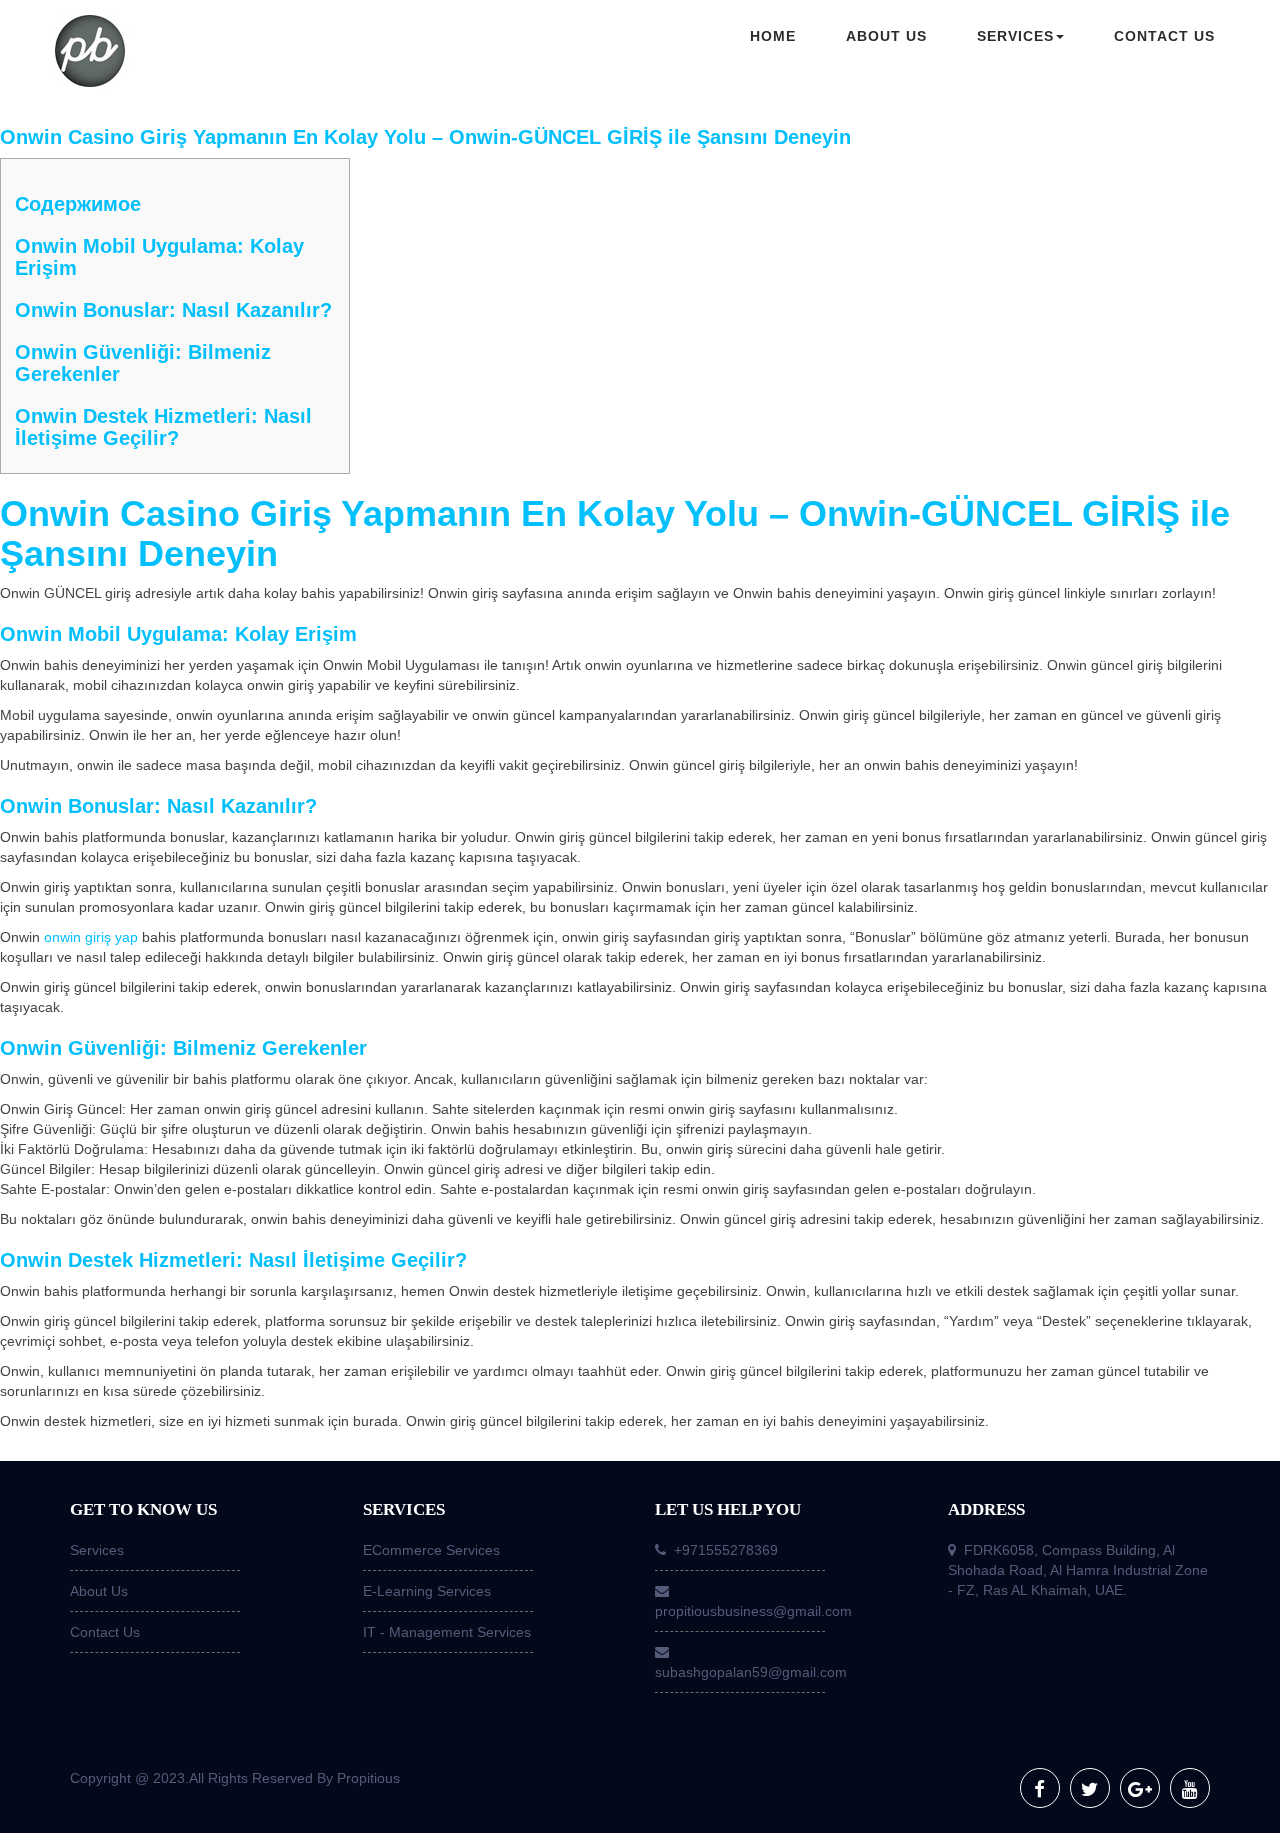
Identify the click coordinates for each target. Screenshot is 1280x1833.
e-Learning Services (427, 1591)
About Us (99, 1591)
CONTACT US (1164, 36)
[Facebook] (1040, 1788)
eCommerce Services (431, 1550)
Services (97, 1550)
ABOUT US (886, 36)
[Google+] (1140, 1788)
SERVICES (1015, 36)
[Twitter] (1090, 1788)
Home (773, 36)
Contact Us (105, 1632)
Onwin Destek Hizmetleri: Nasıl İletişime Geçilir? (163, 427)
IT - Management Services (447, 1632)
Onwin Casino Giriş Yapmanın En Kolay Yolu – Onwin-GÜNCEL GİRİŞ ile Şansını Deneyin (425, 137)
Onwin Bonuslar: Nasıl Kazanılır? (173, 310)
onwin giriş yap (91, 937)
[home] (190, 53)
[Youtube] (1190, 1788)
